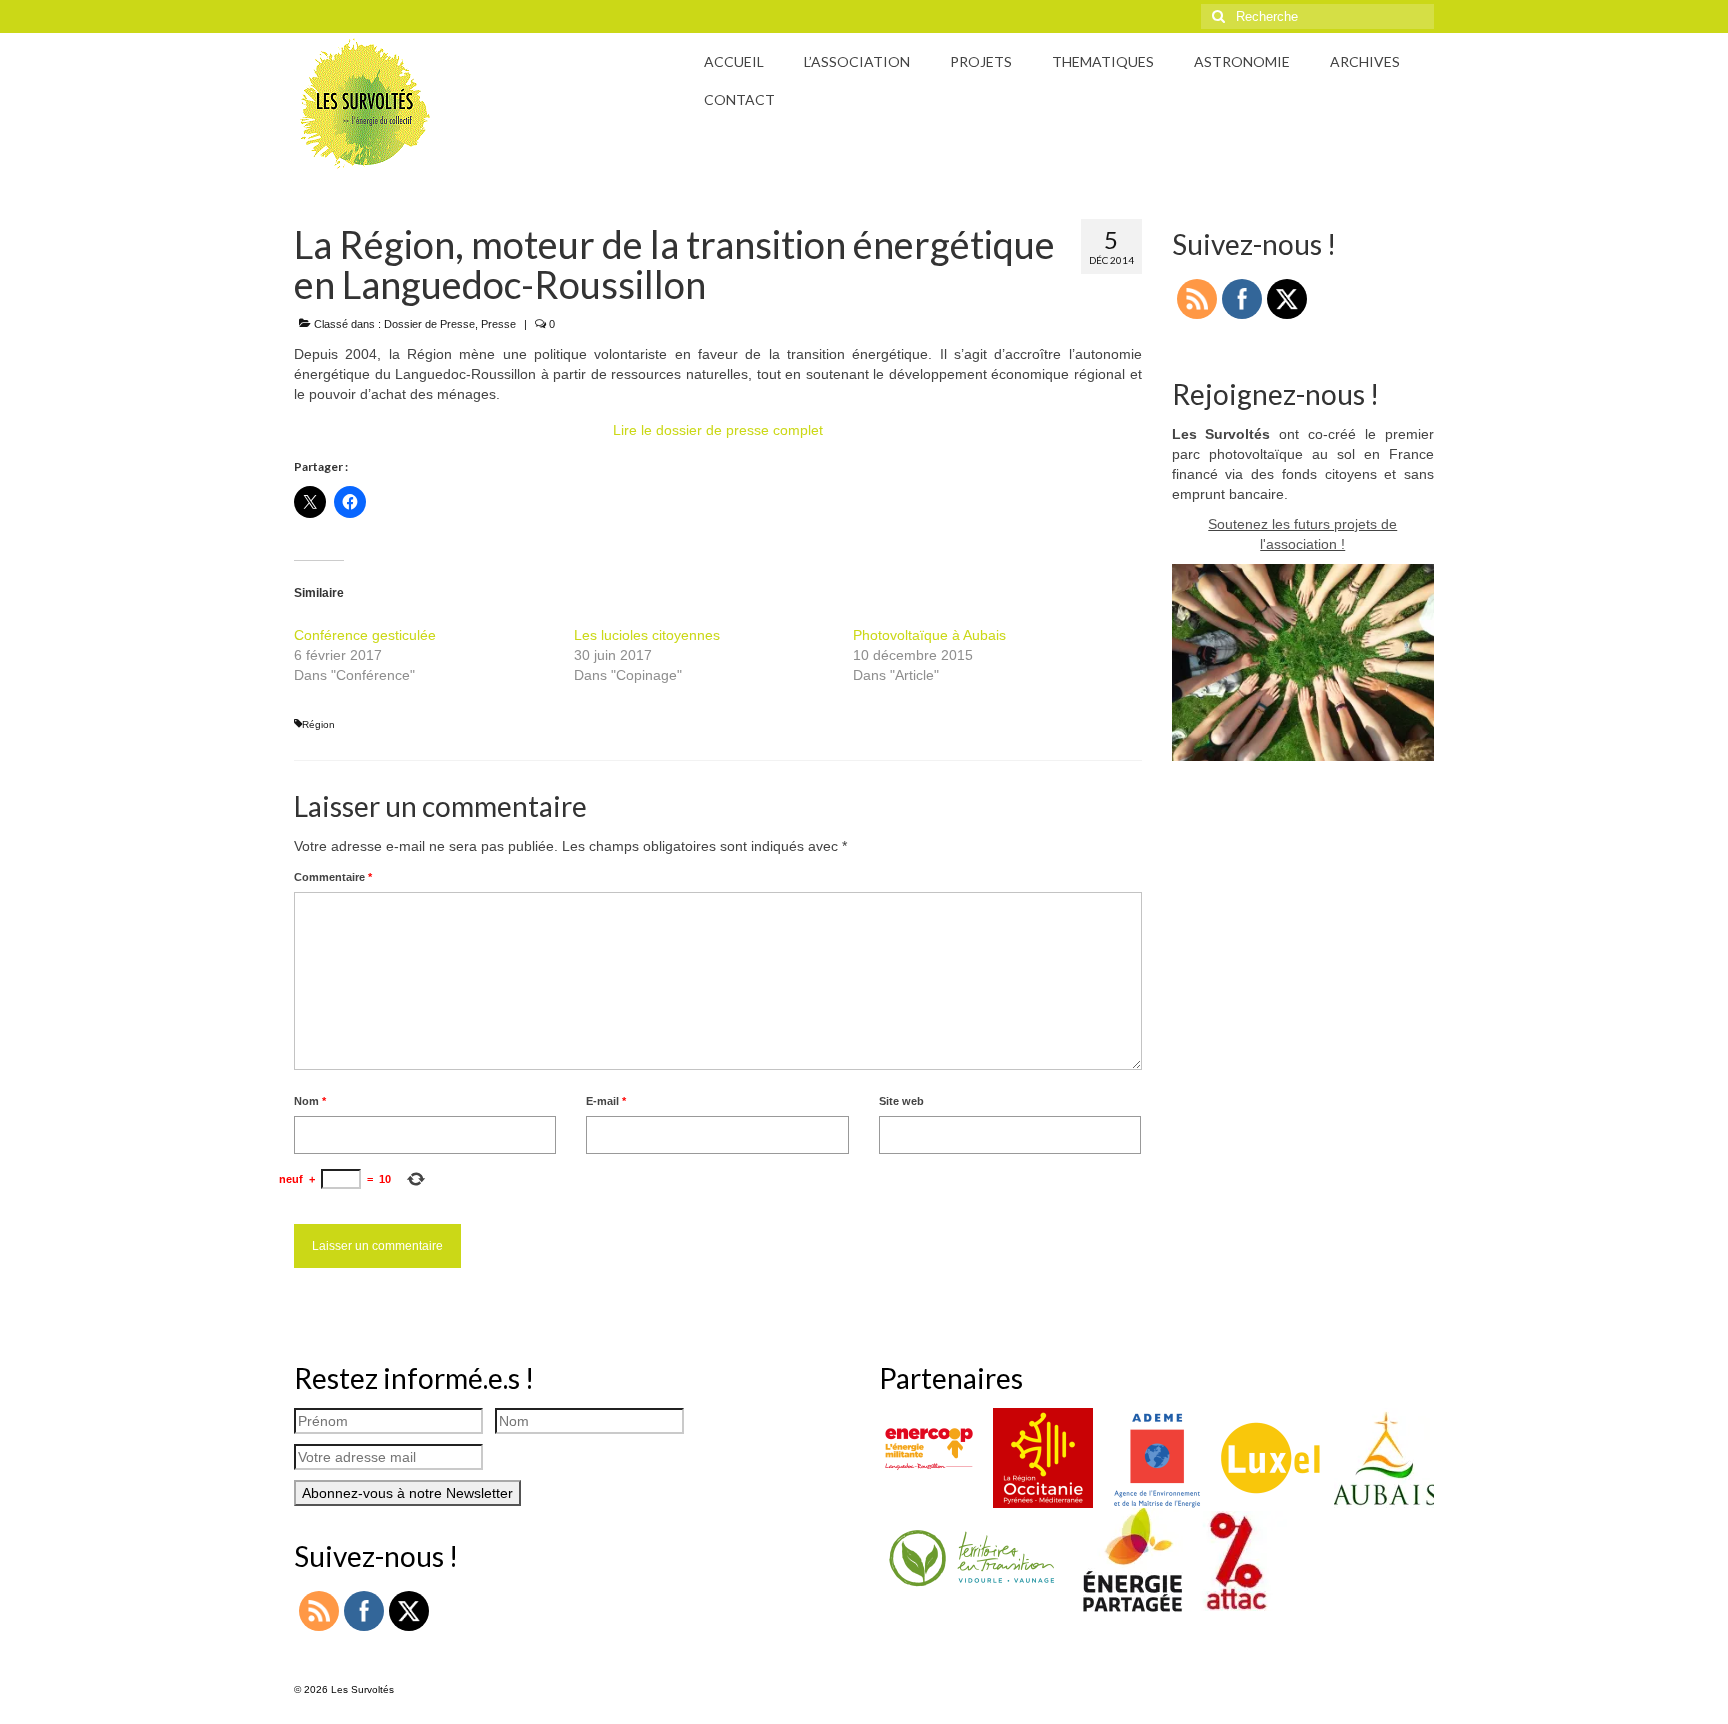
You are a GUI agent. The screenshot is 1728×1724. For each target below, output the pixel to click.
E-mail (606, 1101)
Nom (310, 1101)
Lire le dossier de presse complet (718, 430)
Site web (901, 1101)
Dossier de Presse (429, 324)
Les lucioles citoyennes (647, 635)
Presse (498, 324)
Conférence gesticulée (365, 635)
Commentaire (333, 877)
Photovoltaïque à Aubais (929, 635)
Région (318, 724)
